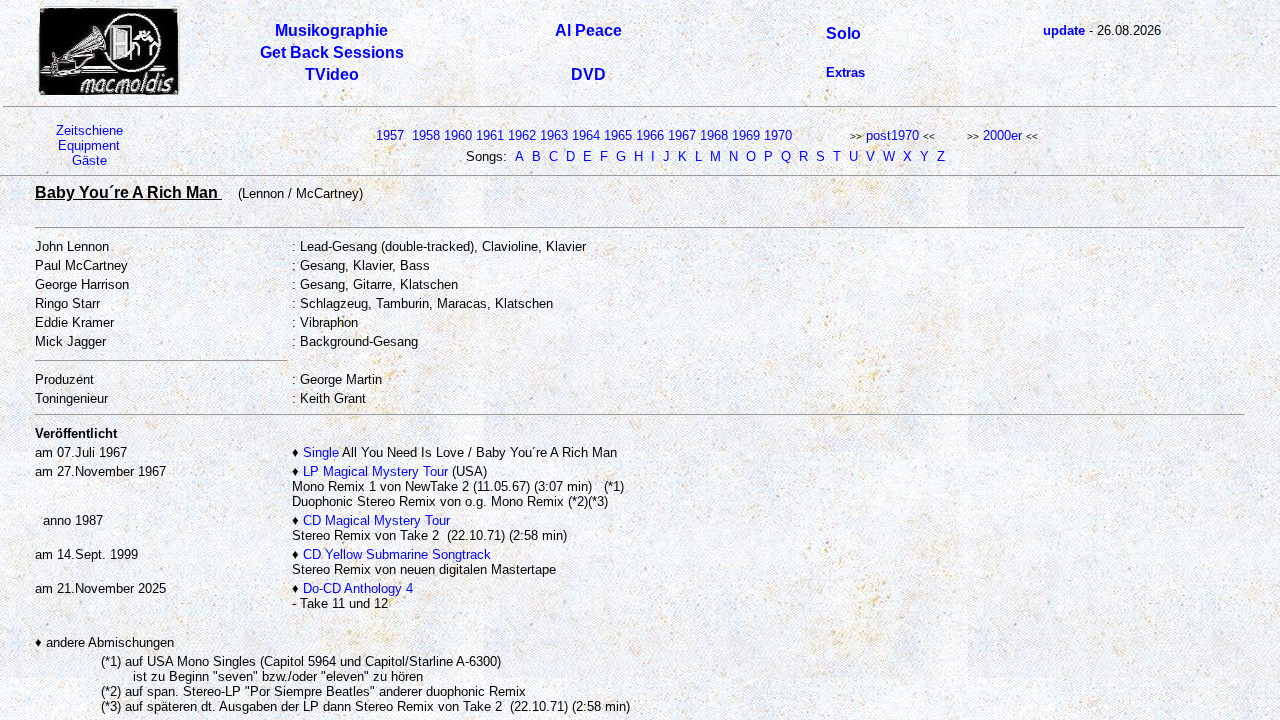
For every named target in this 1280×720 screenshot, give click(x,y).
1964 (586, 135)
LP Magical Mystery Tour (375, 471)
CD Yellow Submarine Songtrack (397, 554)
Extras (845, 72)
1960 (458, 135)
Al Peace (588, 30)
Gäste (89, 160)
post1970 (892, 135)
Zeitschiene (89, 130)
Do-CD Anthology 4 (358, 588)
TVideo (332, 74)
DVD (588, 74)
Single (321, 452)
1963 (554, 135)
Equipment (89, 145)
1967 (682, 135)
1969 (746, 135)
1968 (714, 135)
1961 (490, 135)
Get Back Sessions (332, 52)
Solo (843, 33)
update (1064, 30)
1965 (618, 135)
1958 (426, 135)
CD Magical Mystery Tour (376, 520)
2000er (1002, 135)
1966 (650, 135)
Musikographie (331, 30)
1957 (390, 135)
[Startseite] (109, 91)
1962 (522, 135)
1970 (778, 135)
